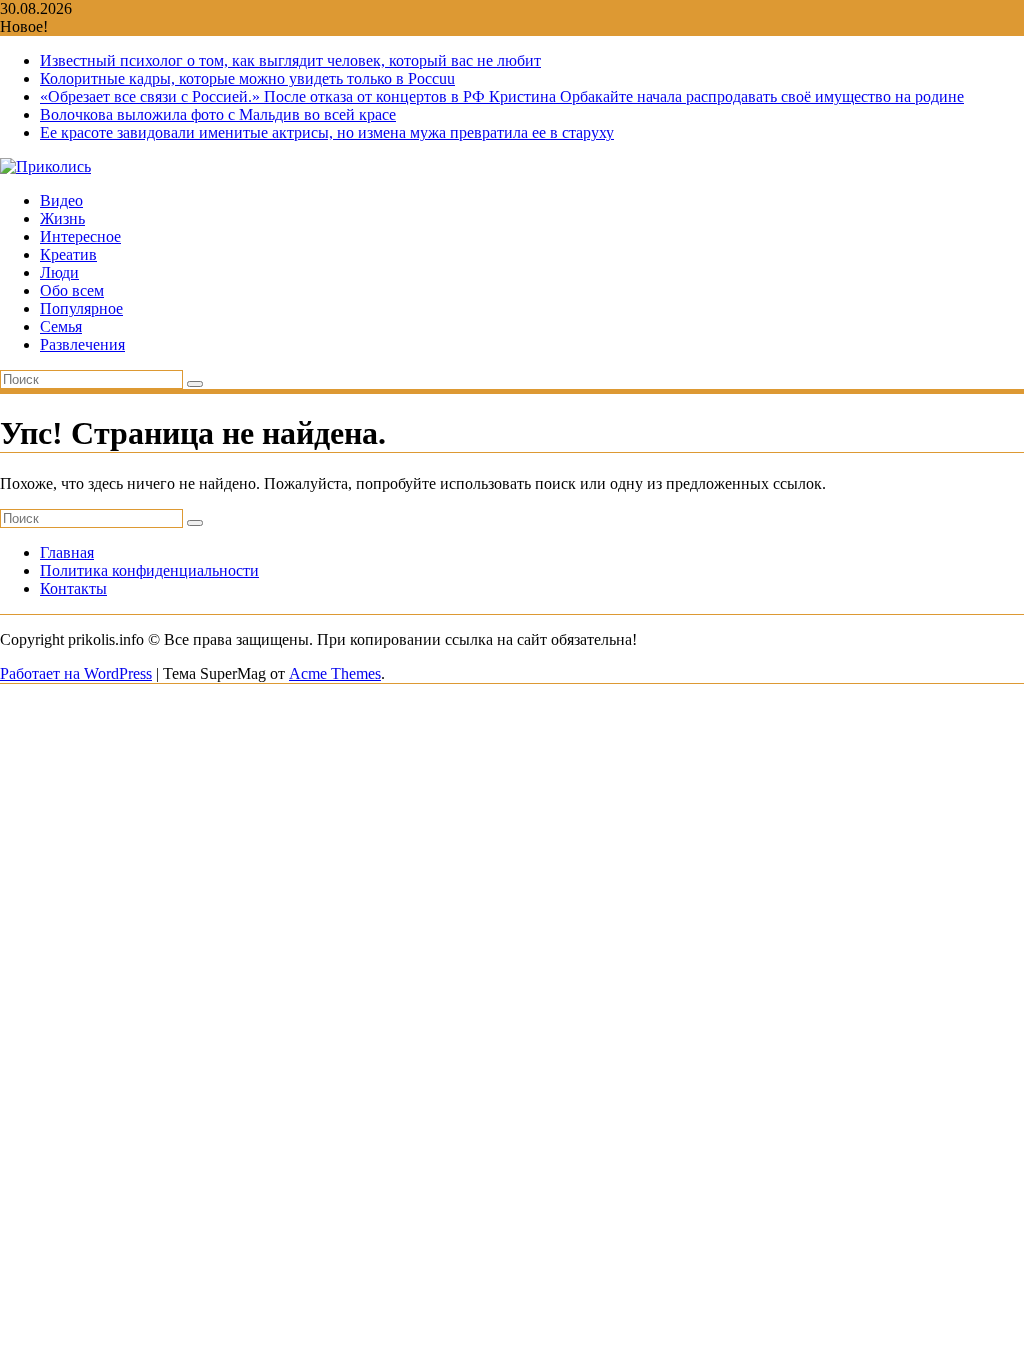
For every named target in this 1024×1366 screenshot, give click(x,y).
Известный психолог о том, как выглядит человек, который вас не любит (290, 60)
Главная (67, 552)
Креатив (68, 254)
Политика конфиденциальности (149, 570)
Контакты (73, 588)
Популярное (81, 308)
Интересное (80, 236)
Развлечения (82, 344)
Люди (59, 272)
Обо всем (72, 290)
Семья (61, 326)
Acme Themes (335, 673)
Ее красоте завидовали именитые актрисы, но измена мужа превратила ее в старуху (327, 132)
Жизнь (62, 218)
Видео (61, 200)
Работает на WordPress (76, 673)
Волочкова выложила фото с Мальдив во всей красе (218, 114)
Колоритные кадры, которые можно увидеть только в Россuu (247, 78)
